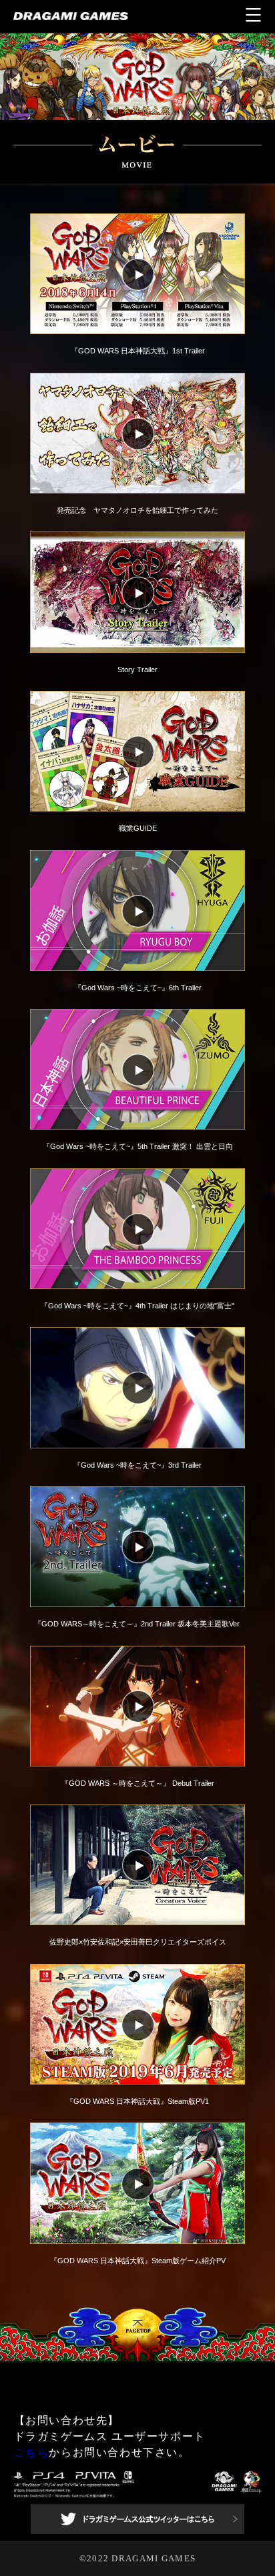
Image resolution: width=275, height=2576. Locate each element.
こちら (32, 2452)
